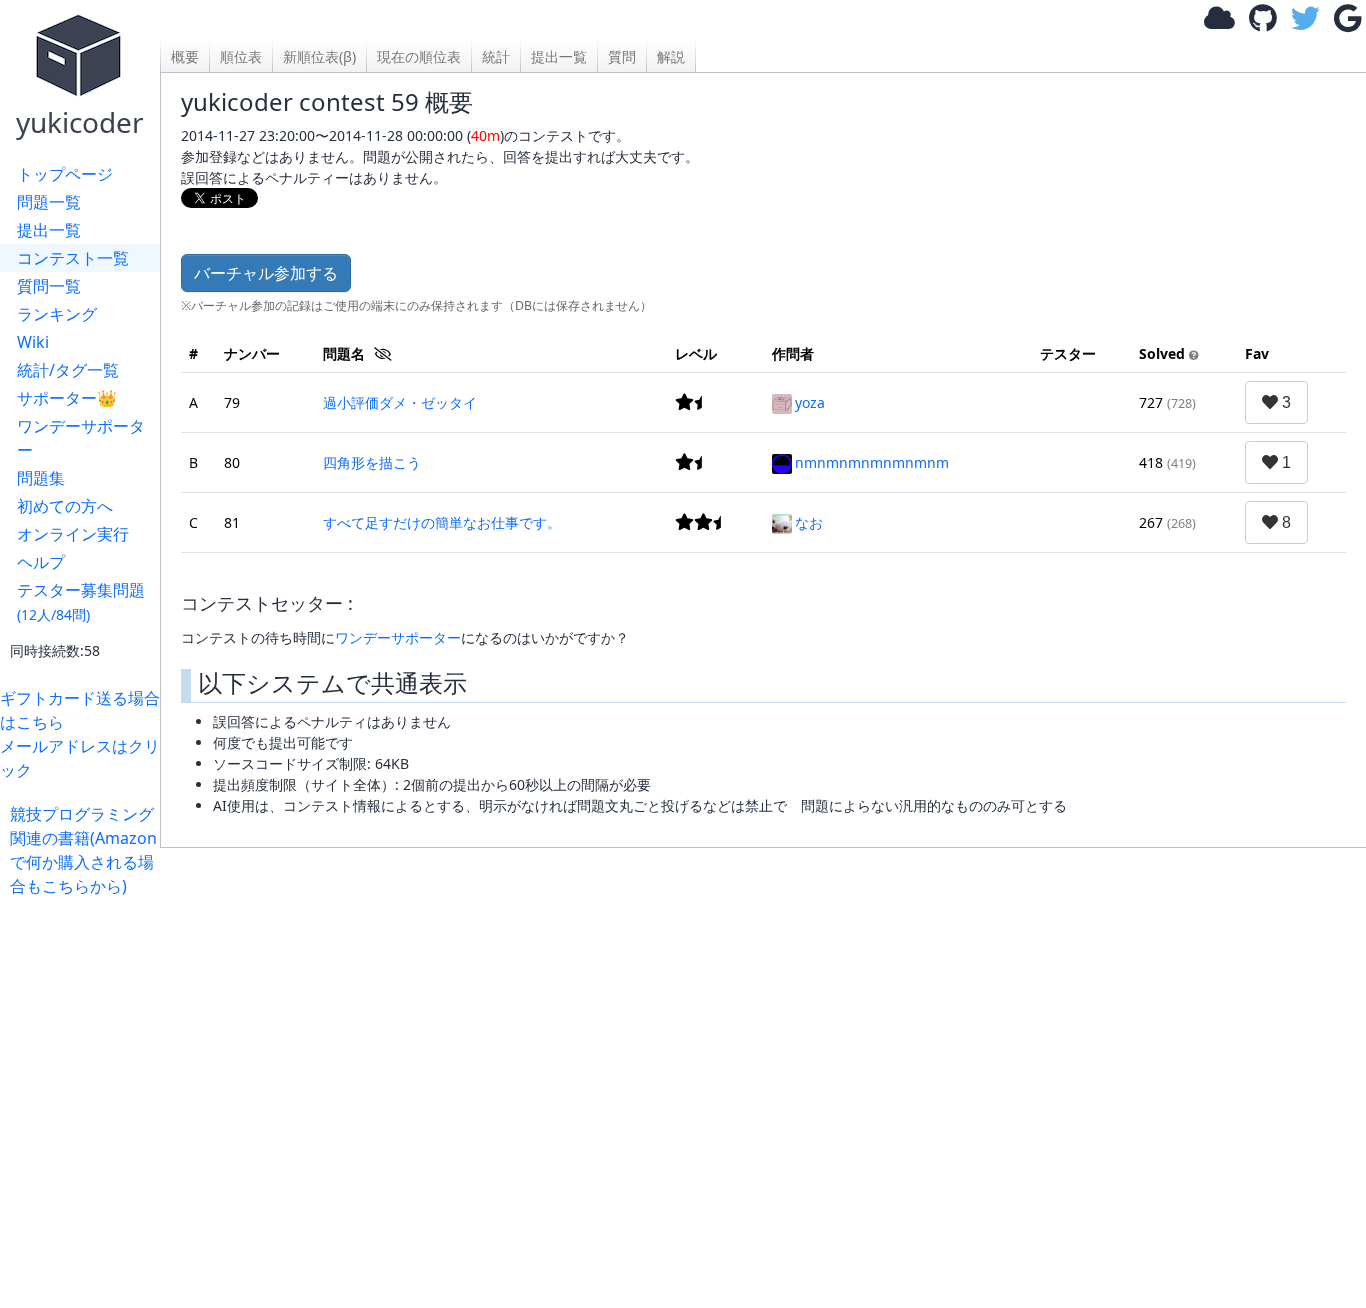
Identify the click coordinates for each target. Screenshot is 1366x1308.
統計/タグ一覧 (68, 370)
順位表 (241, 56)
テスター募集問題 (81, 601)
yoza (810, 402)
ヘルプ (41, 562)
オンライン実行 (73, 534)
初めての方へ (65, 506)
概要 (185, 56)
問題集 (41, 478)
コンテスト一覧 (73, 258)
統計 (496, 56)
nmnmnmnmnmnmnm (872, 462)
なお (809, 522)
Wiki (33, 342)
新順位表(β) (319, 56)
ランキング (57, 314)
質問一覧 (49, 286)
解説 (671, 56)
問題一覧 (49, 202)
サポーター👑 (67, 398)
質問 (622, 56)
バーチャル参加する (266, 273)
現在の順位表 (419, 56)
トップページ (65, 174)
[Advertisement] (760, 1068)
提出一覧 (49, 230)
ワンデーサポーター (81, 438)
